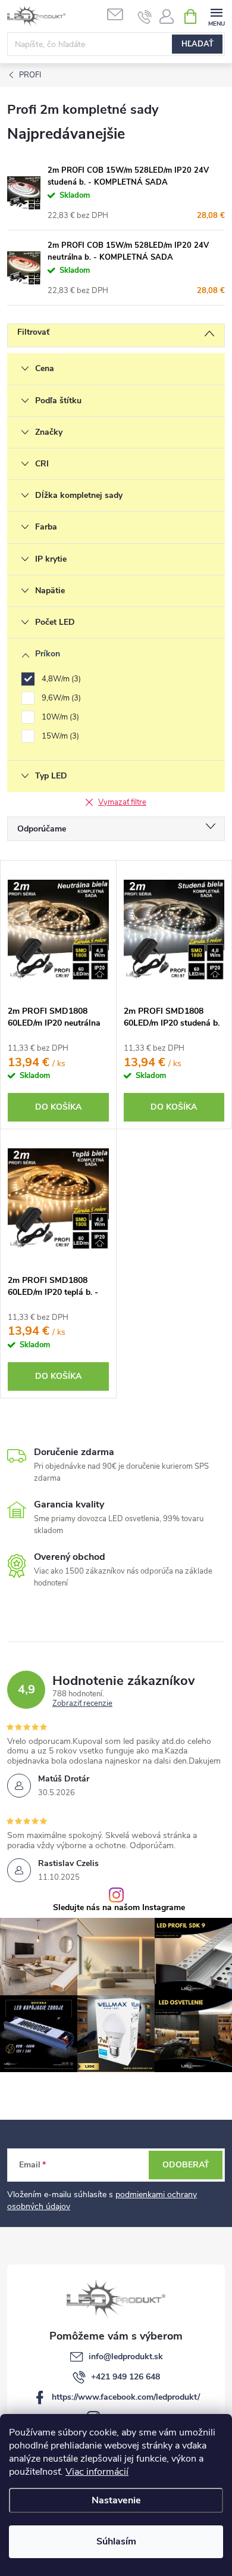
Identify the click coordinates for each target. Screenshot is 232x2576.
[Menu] (216, 16)
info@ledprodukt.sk (126, 2357)
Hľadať (197, 44)
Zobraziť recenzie (82, 1704)
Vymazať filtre (122, 802)
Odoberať (186, 2165)
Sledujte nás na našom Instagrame (119, 1908)
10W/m (59, 717)
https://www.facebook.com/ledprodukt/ (126, 2397)
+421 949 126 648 (126, 2377)
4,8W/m (60, 679)
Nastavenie (116, 2500)
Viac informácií (97, 2472)
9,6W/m (60, 698)
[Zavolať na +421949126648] (145, 17)
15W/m (59, 736)
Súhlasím (116, 2541)
